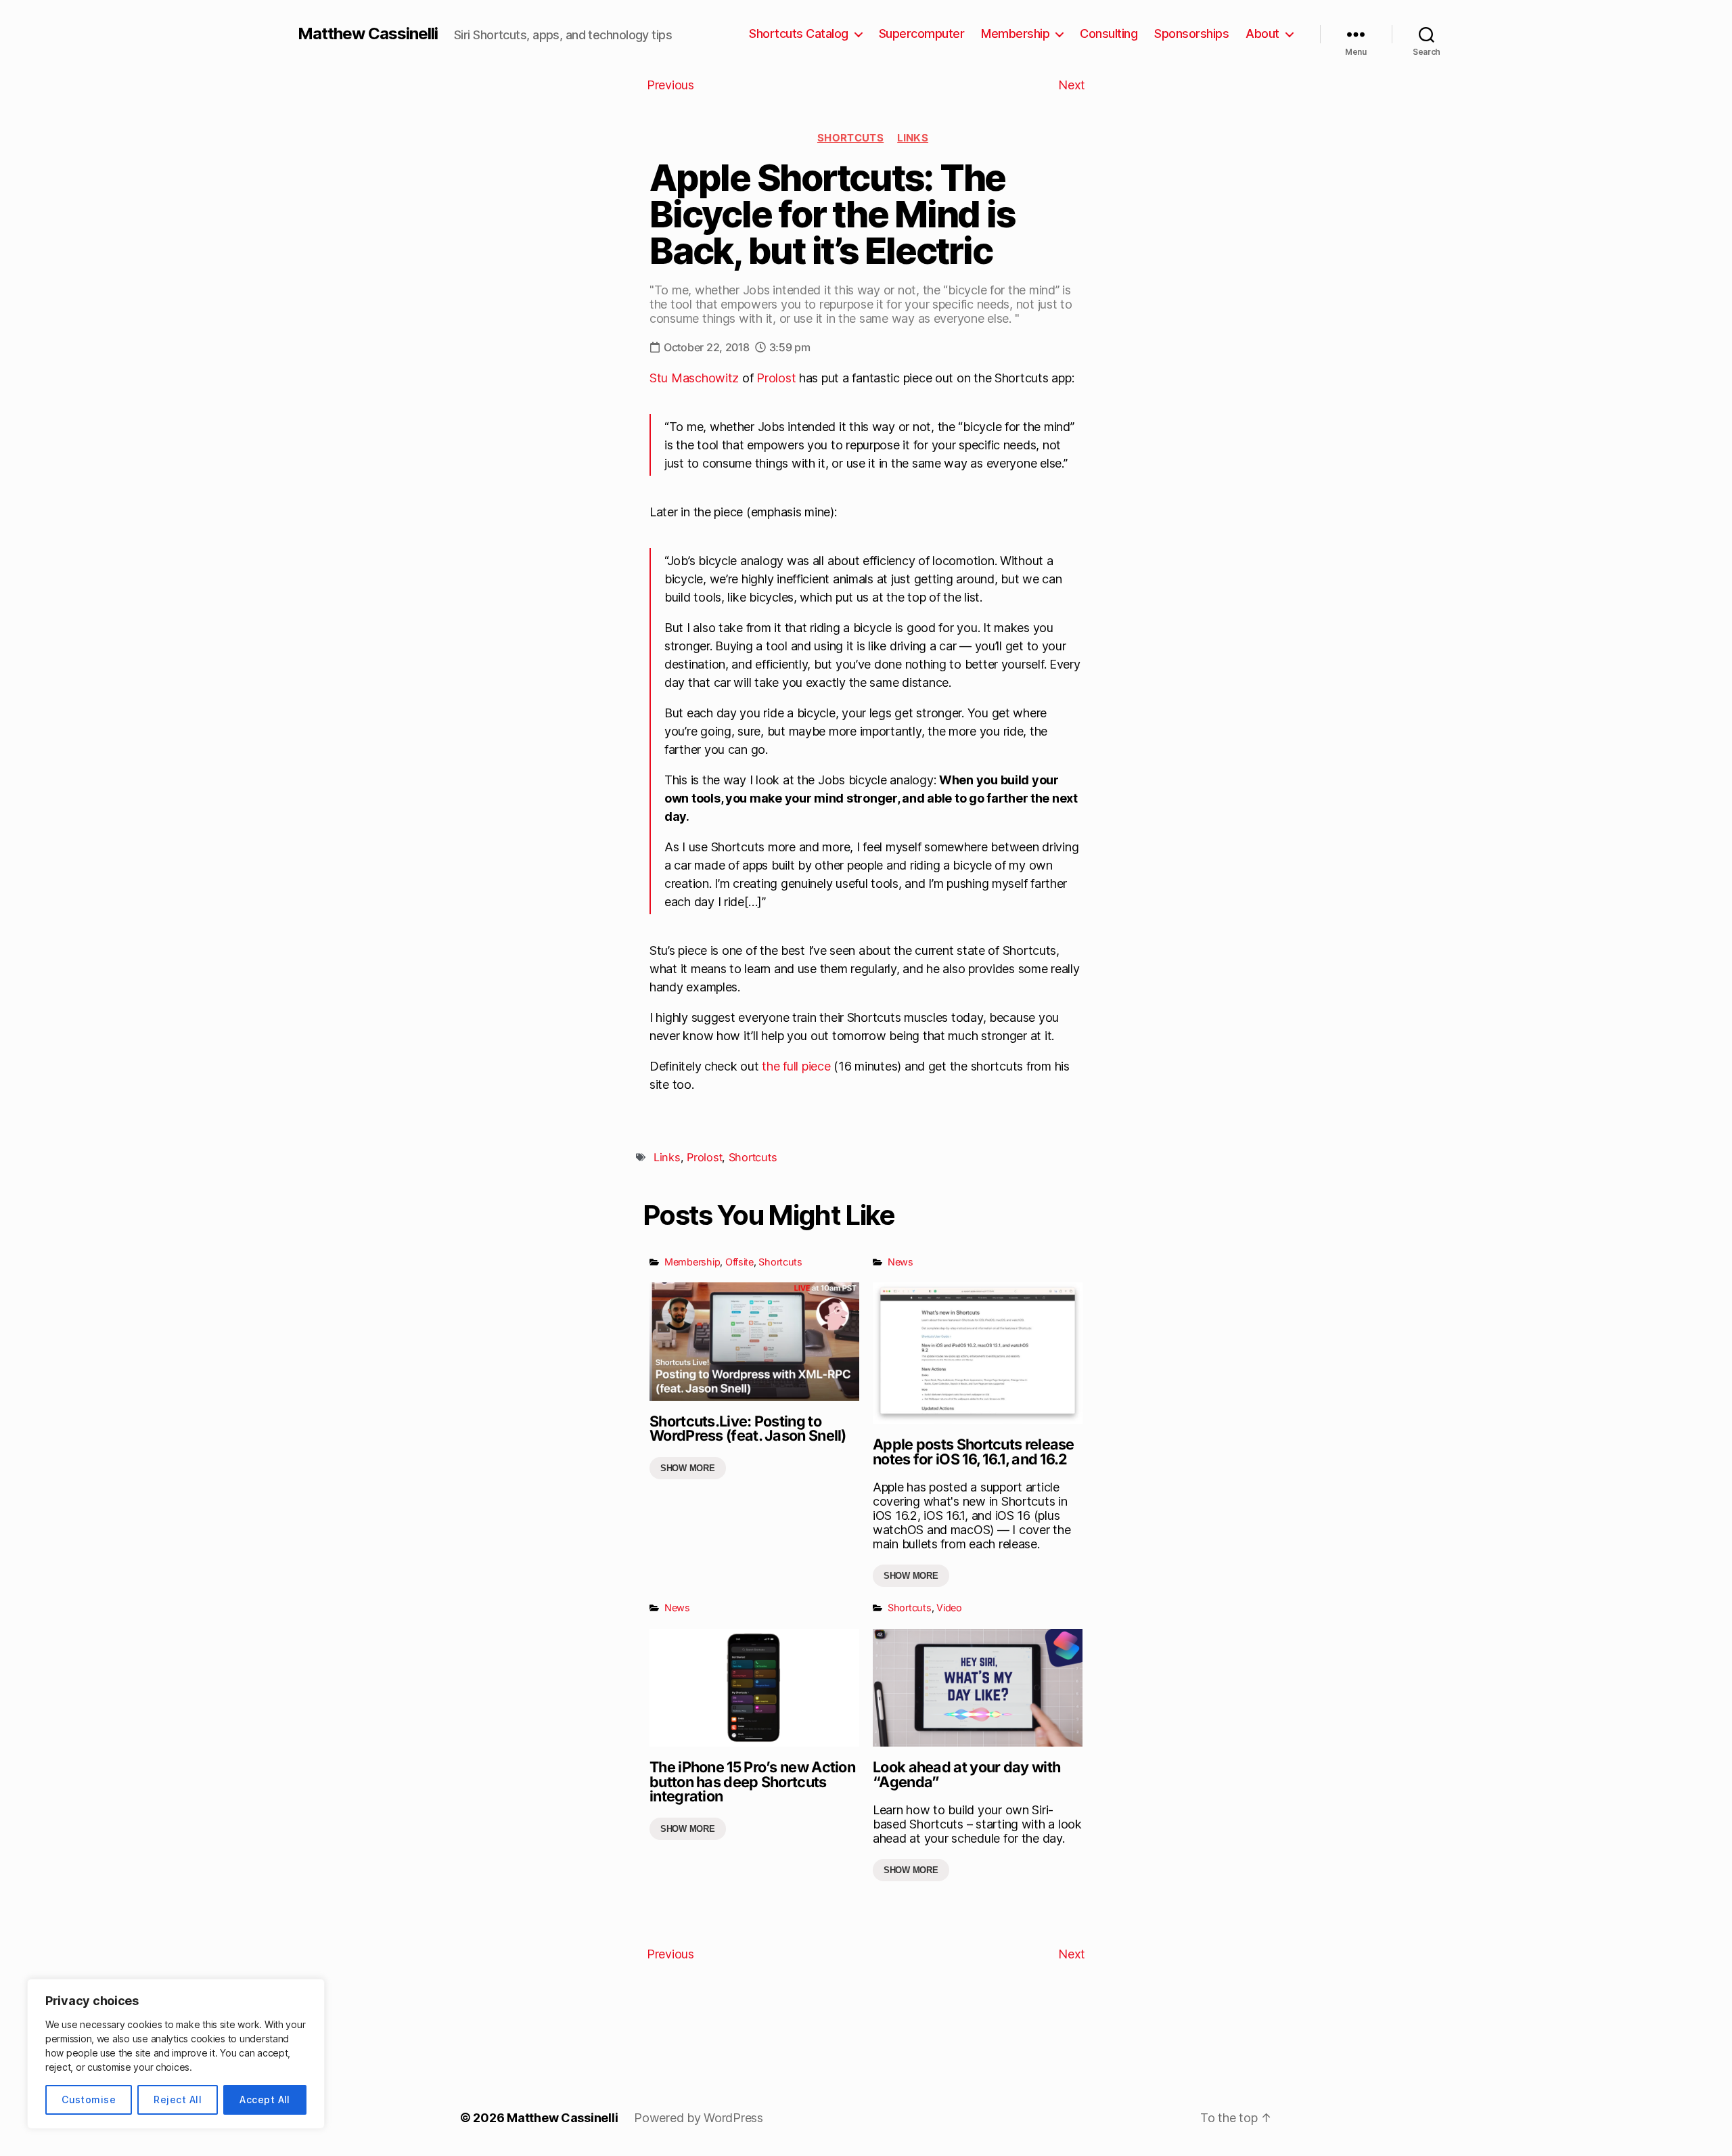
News (901, 1262)
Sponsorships (1191, 33)
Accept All (265, 2099)
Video (949, 1608)
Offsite (739, 1262)
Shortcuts (850, 138)
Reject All (178, 2099)
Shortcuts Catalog (799, 33)
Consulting (1109, 33)
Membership (1015, 33)
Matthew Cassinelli (368, 34)
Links (913, 138)
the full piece (796, 1066)
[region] (176, 2054)
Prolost (776, 378)
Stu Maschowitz (694, 378)
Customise (89, 2099)
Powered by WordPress (699, 2118)
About (1262, 33)
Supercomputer (922, 33)
